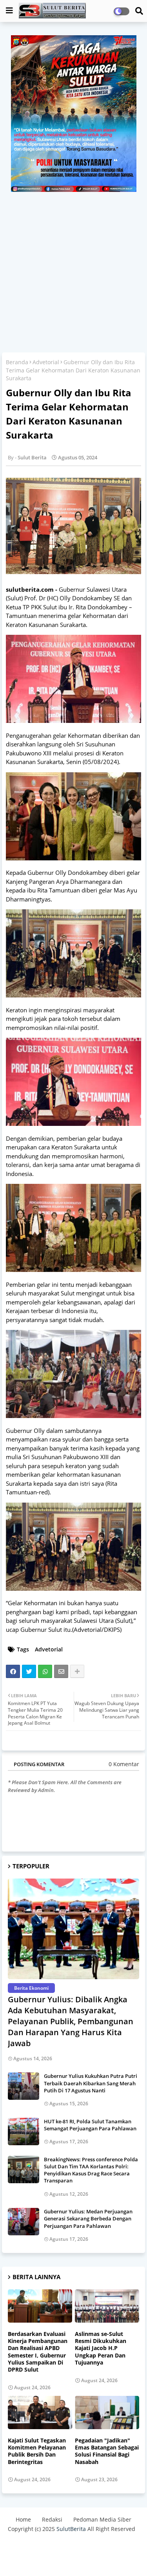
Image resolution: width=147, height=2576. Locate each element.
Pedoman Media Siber (102, 2519)
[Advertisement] (73, 269)
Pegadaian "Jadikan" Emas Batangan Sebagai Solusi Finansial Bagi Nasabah (107, 2451)
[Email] (61, 1671)
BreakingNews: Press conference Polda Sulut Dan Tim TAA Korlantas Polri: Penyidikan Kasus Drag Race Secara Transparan (91, 2170)
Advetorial (46, 362)
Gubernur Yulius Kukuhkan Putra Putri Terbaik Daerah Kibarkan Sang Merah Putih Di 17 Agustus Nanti (91, 2083)
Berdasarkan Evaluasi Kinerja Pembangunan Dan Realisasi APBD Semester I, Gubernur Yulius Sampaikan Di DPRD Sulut (38, 2352)
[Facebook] (13, 1671)
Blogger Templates (67, 2545)
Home (23, 2519)
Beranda (17, 362)
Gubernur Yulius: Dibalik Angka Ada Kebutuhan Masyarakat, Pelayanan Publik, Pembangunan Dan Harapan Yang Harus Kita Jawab (71, 2021)
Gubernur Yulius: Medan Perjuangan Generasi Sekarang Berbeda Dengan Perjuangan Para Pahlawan (88, 2218)
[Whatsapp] (45, 1671)
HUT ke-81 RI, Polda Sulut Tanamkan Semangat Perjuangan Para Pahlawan (90, 2125)
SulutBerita (71, 2529)
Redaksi (52, 2519)
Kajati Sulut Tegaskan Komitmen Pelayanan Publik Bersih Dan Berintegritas (37, 2451)
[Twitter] (29, 1671)
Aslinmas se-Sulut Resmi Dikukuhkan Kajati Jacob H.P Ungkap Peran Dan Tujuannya (101, 2348)
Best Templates (73, 2558)
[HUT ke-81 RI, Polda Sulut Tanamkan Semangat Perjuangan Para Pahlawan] (24, 2132)
